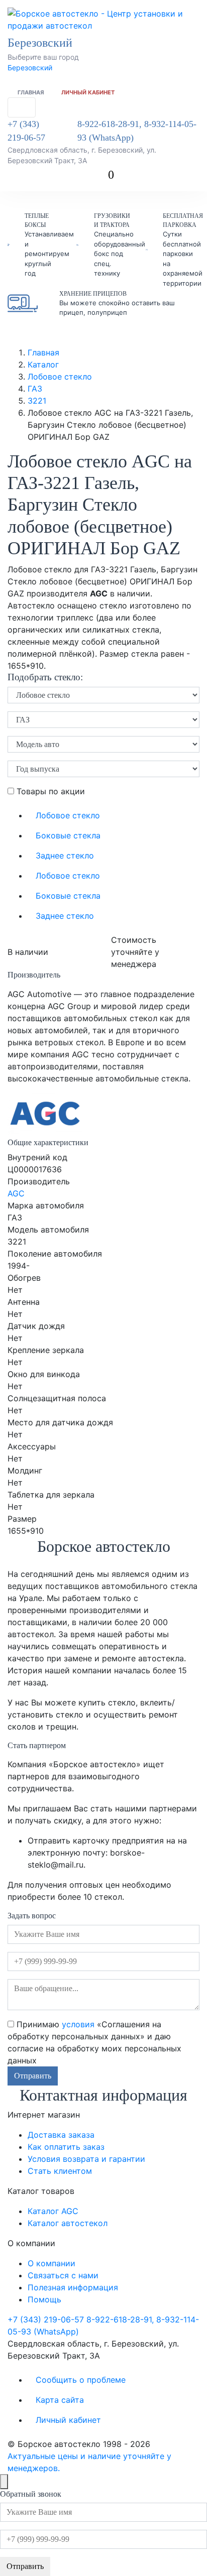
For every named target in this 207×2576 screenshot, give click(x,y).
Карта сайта (60, 2400)
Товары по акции (49, 791)
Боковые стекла (68, 835)
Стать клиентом (60, 2171)
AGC (16, 1193)
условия (78, 2024)
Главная (31, 92)
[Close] (4, 2482)
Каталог (43, 364)
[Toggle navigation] (22, 107)
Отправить (33, 2076)
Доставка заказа (61, 2135)
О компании (51, 2263)
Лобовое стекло (60, 377)
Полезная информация (73, 2287)
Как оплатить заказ (66, 2147)
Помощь (44, 2299)
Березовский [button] (41, 43)
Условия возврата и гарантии (86, 2159)
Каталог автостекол (68, 2223)
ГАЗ (35, 389)
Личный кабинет (88, 92)
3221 (37, 401)
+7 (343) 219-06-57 (26, 131)
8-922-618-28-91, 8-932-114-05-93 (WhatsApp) (137, 131)
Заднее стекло (65, 855)
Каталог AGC (53, 2211)
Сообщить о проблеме (81, 2380)
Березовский (30, 68)
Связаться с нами (63, 2275)
